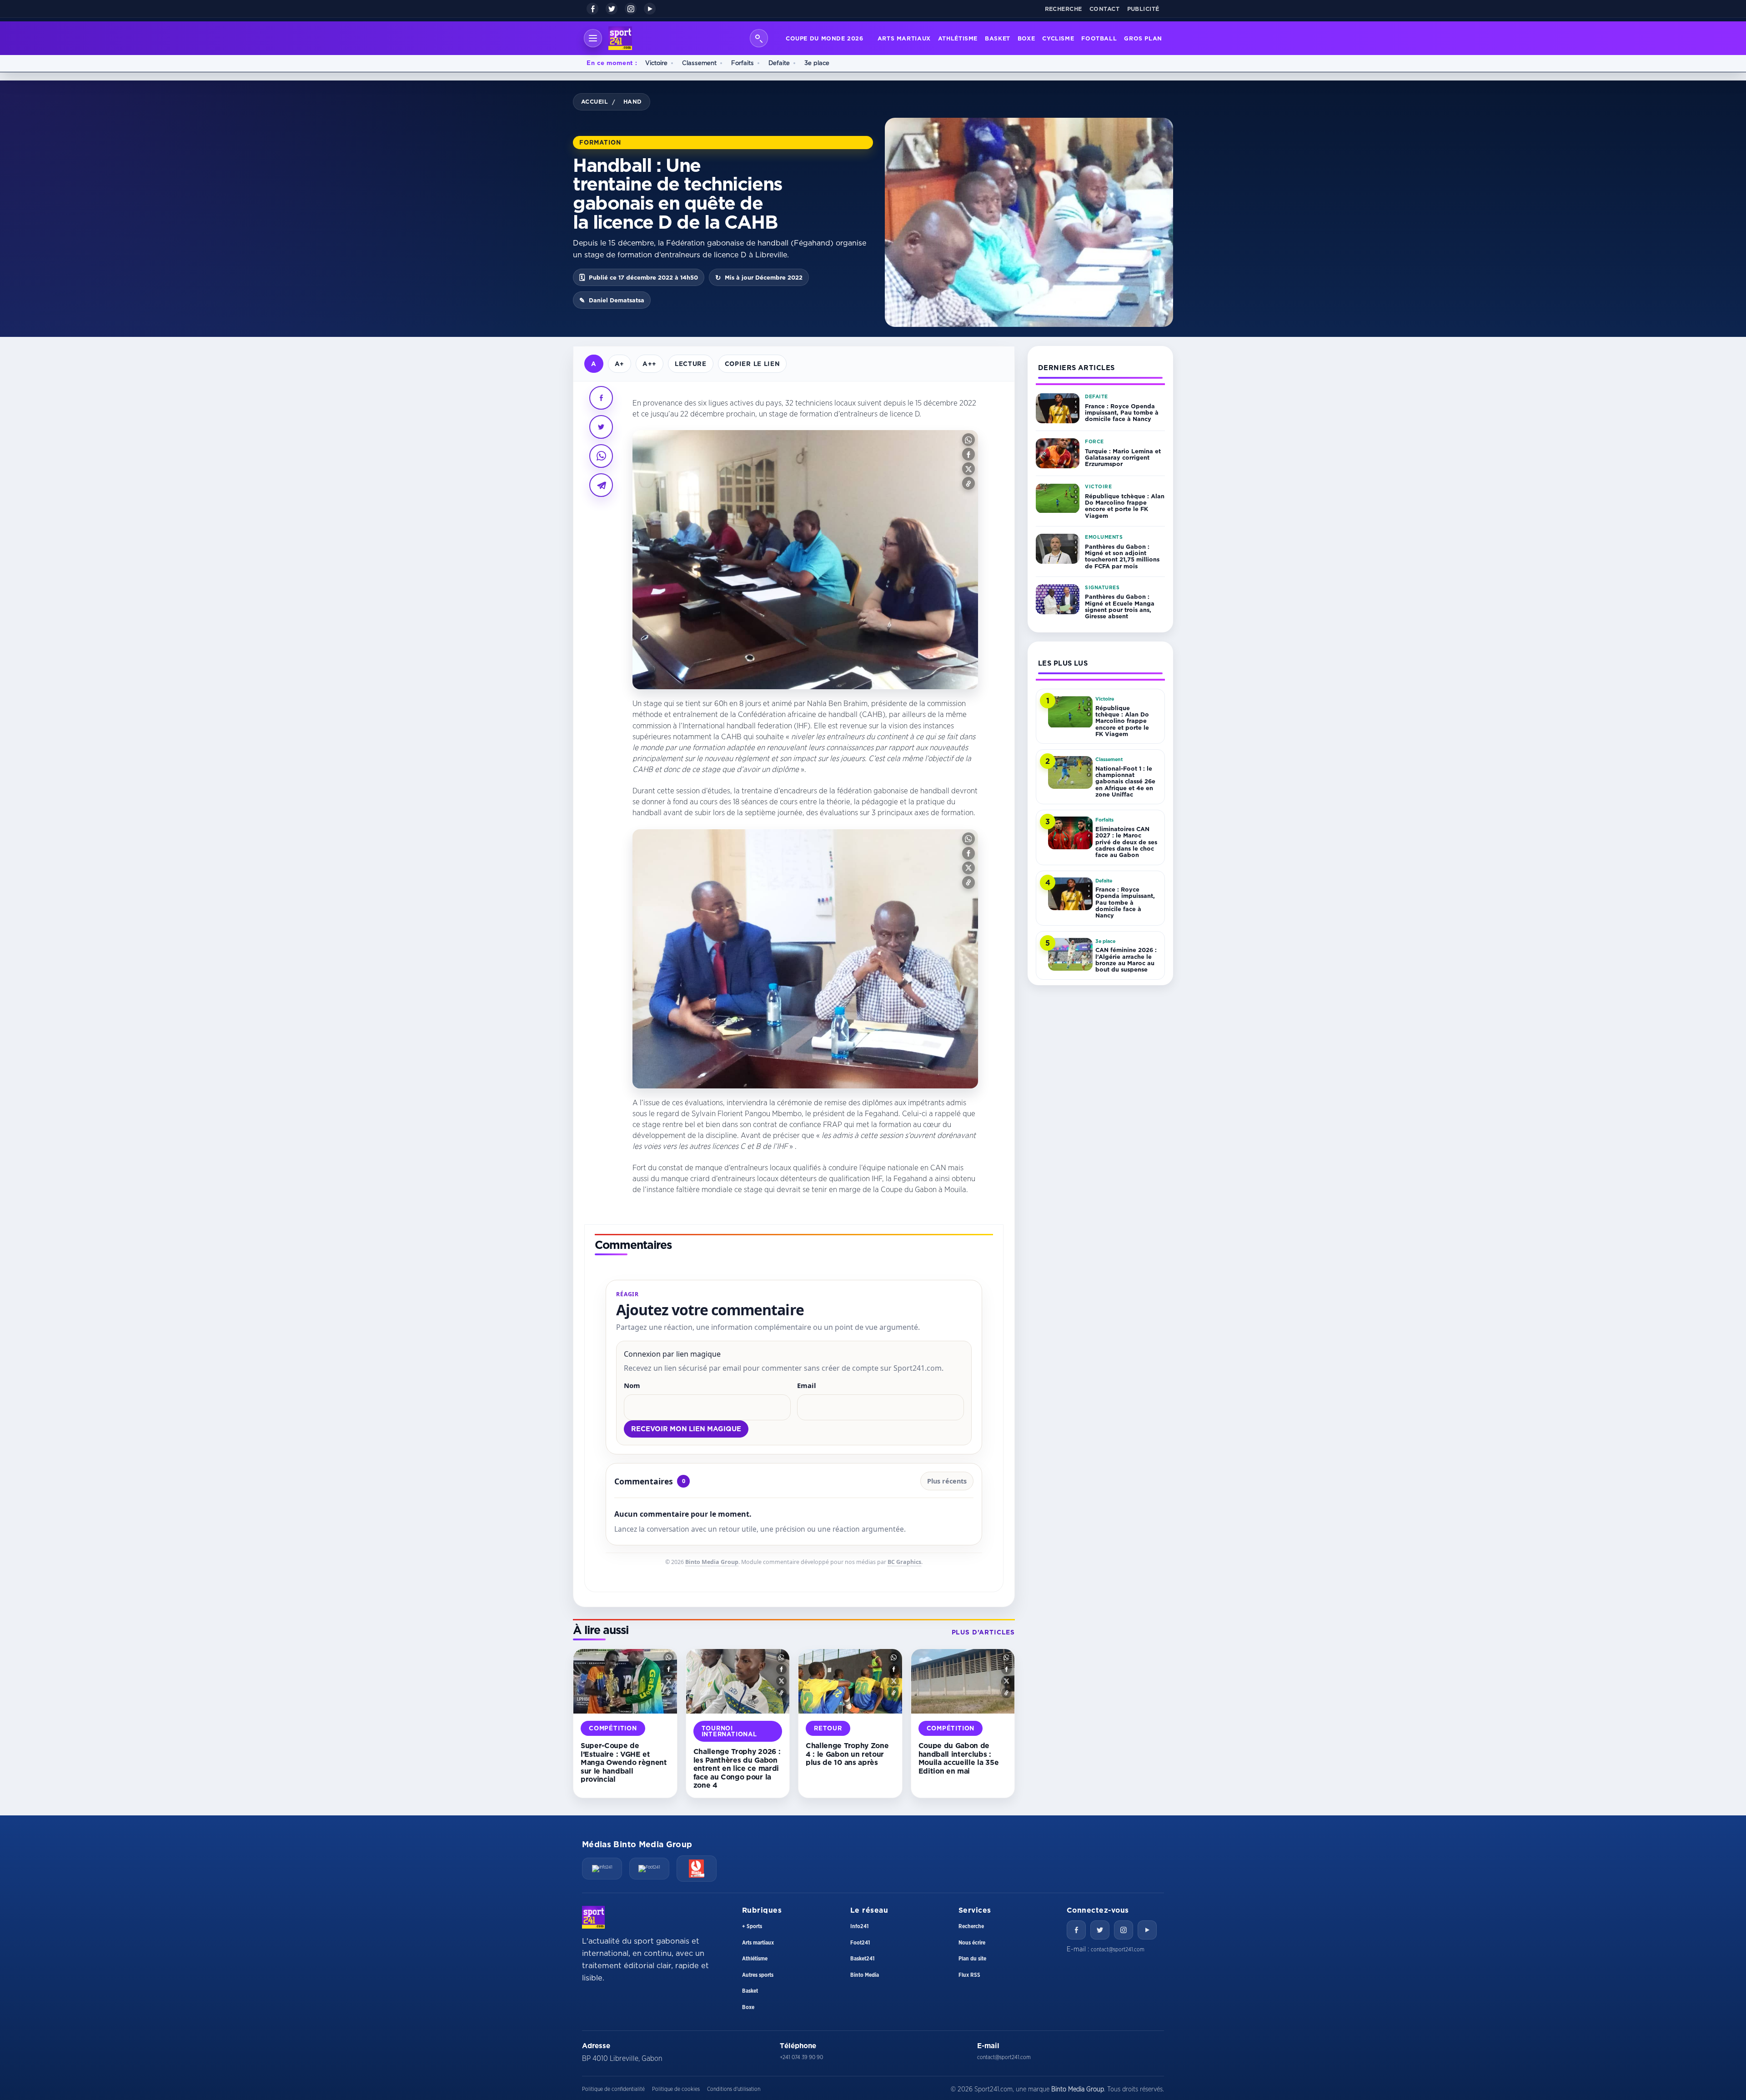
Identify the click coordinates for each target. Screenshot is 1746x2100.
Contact (1105, 9)
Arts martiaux (904, 38)
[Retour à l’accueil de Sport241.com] (620, 38)
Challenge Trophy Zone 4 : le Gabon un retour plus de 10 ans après (847, 1754)
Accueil (595, 101)
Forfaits (743, 63)
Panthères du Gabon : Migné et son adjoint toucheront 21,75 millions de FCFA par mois (1122, 556)
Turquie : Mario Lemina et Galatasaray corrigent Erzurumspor (1123, 458)
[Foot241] (649, 1869)
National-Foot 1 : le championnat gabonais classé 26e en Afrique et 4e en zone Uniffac (1125, 781)
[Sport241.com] (593, 1917)
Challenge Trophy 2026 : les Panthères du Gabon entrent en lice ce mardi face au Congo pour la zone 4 (737, 1768)
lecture (691, 363)
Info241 (859, 1926)
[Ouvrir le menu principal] (593, 38)
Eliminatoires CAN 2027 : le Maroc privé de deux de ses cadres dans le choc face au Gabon (1126, 842)
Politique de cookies (676, 2089)
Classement (699, 63)
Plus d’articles (983, 1632)
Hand (633, 101)
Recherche (1064, 9)
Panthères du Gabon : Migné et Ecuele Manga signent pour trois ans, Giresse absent (1120, 606)
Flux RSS (969, 1975)
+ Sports (752, 1926)
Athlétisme (958, 38)
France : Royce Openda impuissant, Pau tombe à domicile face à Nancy (1122, 413)
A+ (620, 363)
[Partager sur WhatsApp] (601, 456)
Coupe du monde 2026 (825, 38)
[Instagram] (631, 9)
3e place (817, 63)
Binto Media (865, 1975)
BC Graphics (904, 1562)
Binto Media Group (712, 1562)
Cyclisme (1058, 38)
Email (807, 1385)
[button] (968, 440)
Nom (632, 1385)
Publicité (1144, 9)
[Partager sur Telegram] (601, 485)
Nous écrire (972, 1943)
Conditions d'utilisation (734, 2089)
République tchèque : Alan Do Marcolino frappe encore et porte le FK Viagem (1125, 506)
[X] (612, 9)
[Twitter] (1100, 1930)
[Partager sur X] (601, 427)
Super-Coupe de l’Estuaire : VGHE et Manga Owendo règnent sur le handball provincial (624, 1762)
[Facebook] (592, 9)
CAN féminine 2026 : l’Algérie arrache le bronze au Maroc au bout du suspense (1126, 960)
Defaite (779, 63)
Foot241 (860, 1943)
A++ (650, 363)
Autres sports (758, 1975)
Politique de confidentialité (613, 2089)
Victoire (656, 63)
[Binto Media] (697, 1869)
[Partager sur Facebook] (601, 398)
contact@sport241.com (1118, 1950)
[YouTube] (650, 9)
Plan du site (972, 1959)
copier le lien (752, 363)
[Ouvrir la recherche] (759, 38)
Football (1099, 38)
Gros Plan (1143, 38)
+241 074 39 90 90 (801, 2057)
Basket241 (862, 1959)
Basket (998, 38)
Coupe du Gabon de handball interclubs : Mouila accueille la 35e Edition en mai (959, 1758)
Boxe (1026, 38)
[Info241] (602, 1869)
